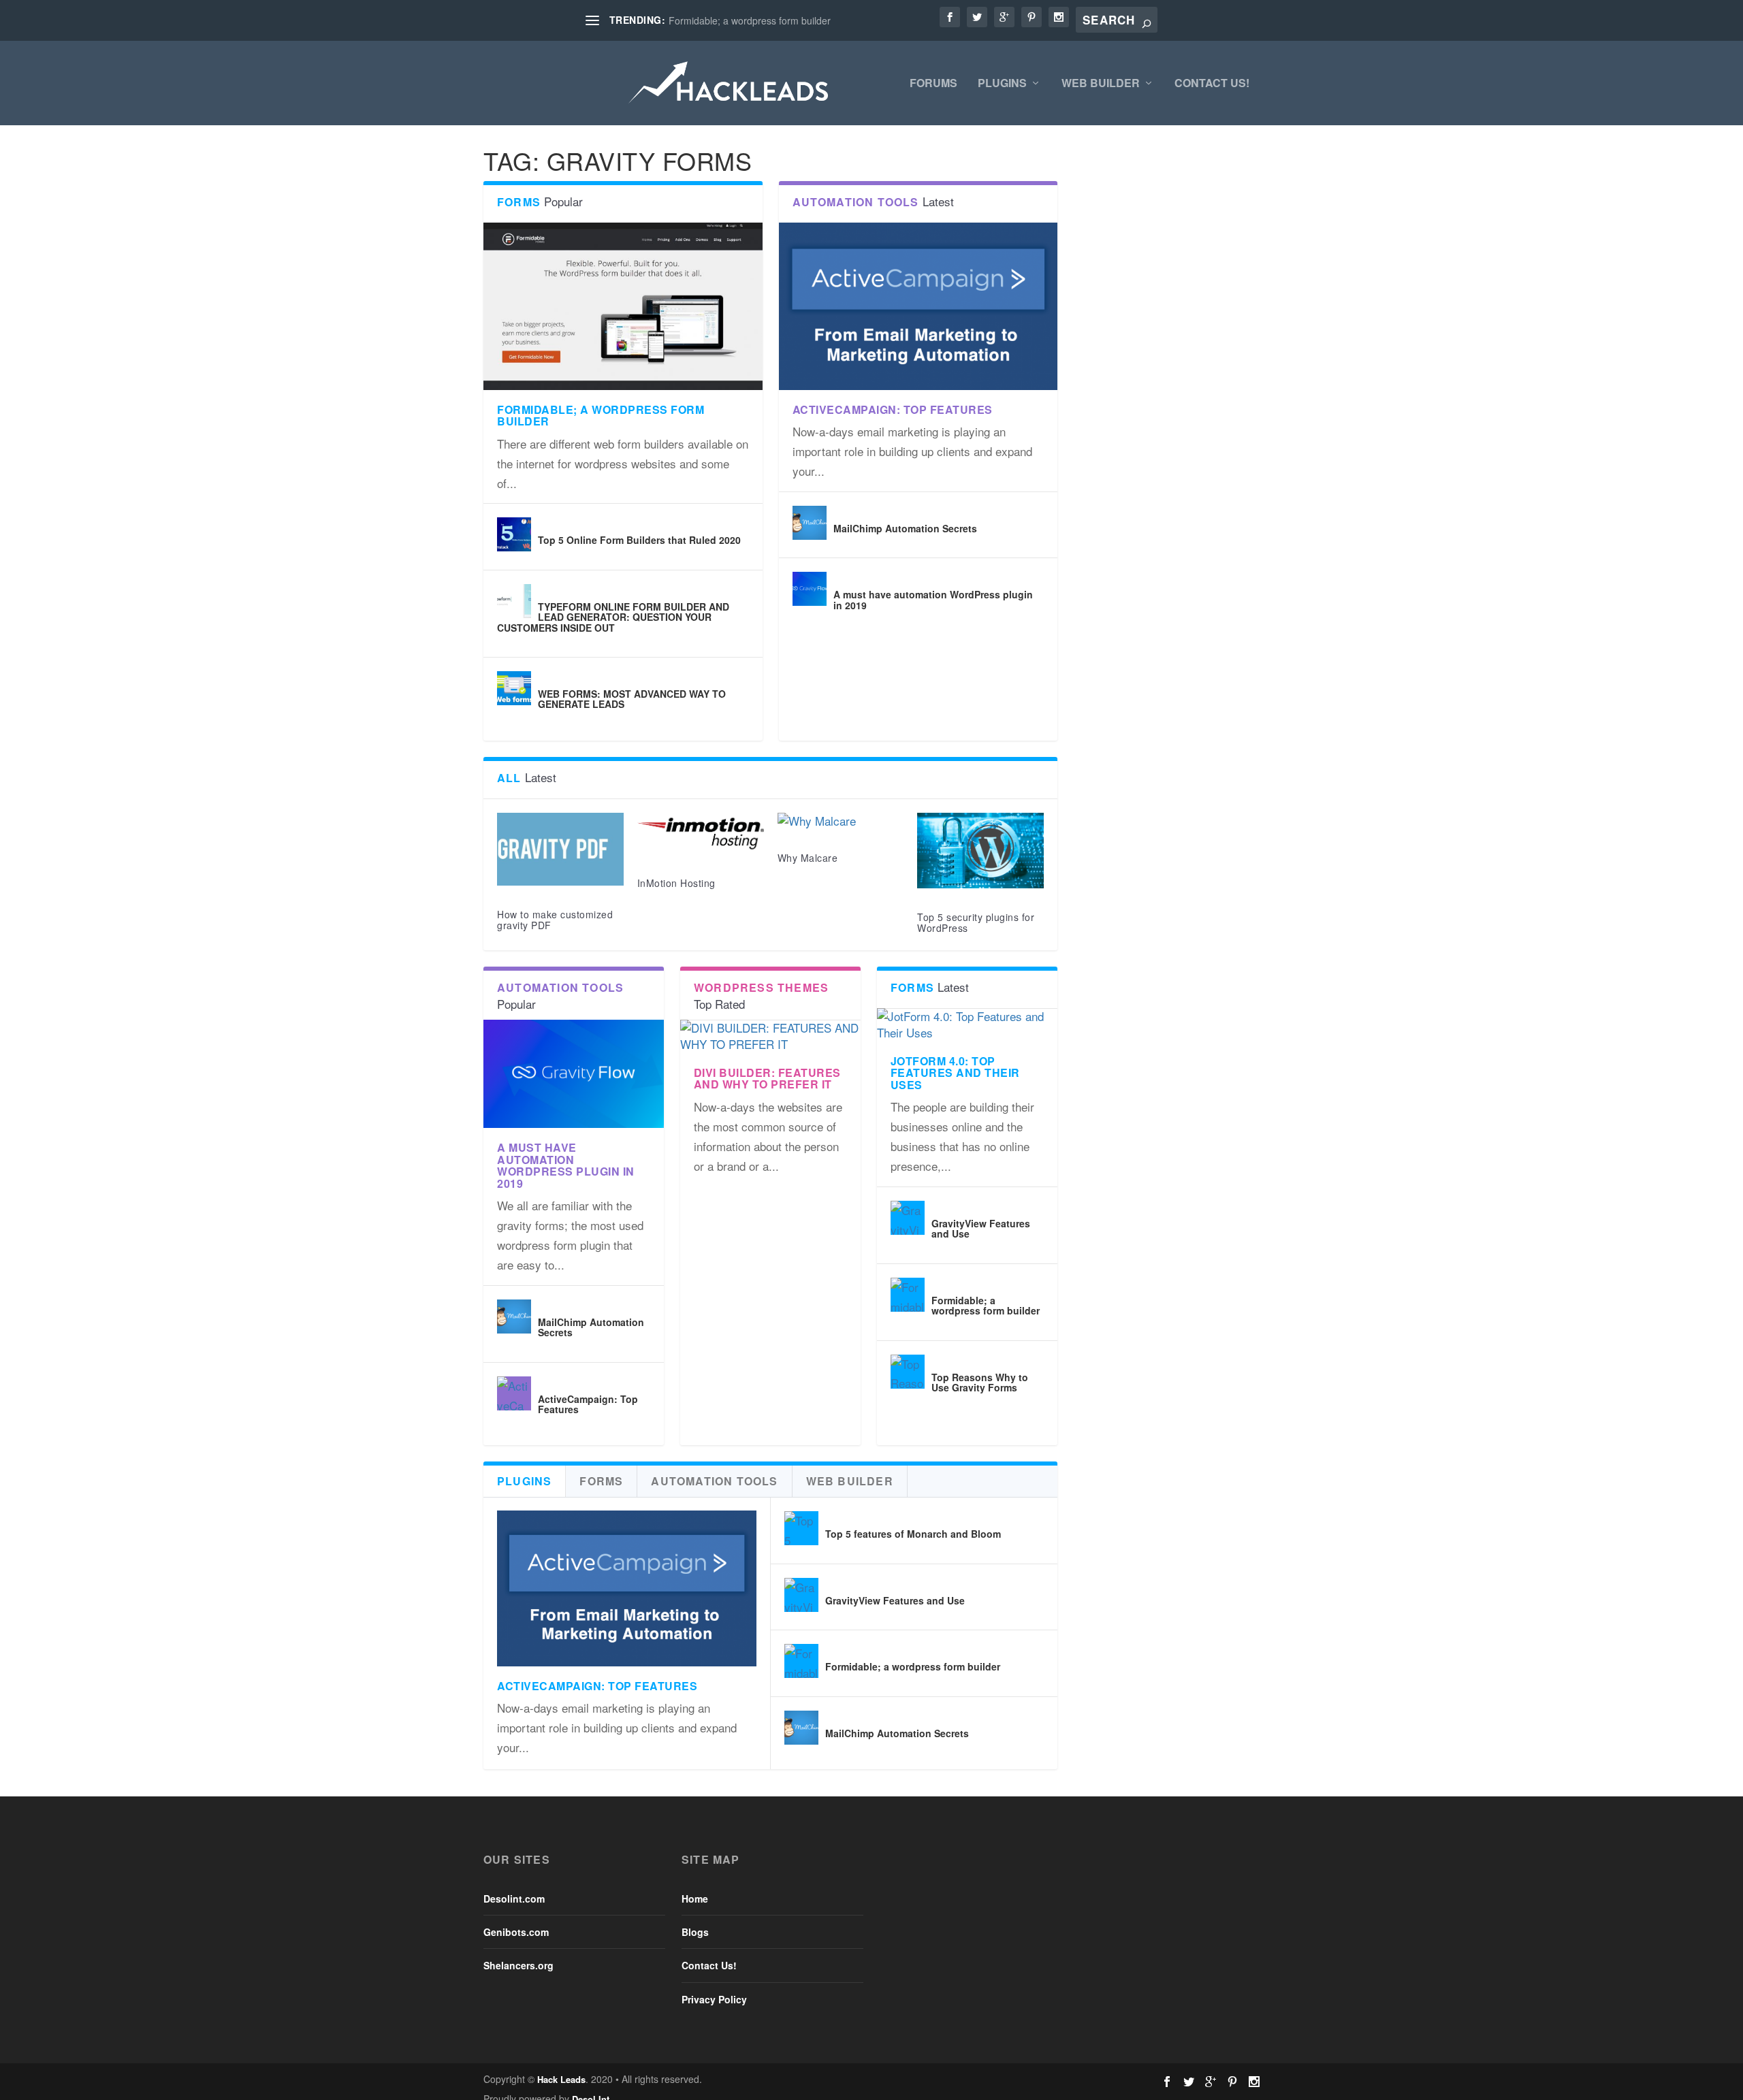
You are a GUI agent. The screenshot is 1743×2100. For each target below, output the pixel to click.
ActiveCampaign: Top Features (893, 409)
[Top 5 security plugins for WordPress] (980, 851)
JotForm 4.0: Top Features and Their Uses (955, 1073)
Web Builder (1101, 84)
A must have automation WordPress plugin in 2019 (933, 599)
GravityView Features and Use (981, 1228)
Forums (933, 84)
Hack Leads (561, 2079)
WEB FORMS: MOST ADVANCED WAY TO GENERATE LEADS (632, 699)
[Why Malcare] (841, 821)
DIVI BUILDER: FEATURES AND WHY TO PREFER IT (767, 1079)
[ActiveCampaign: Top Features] (918, 306)
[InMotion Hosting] (701, 834)
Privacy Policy (714, 1999)
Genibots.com (516, 1932)
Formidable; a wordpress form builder (750, 20)
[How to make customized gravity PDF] (560, 850)
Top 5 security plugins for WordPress (976, 922)
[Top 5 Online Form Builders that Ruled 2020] (514, 534)
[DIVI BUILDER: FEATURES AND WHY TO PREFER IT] (770, 1036)
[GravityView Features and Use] (908, 1218)
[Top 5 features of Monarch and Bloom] (801, 1528)
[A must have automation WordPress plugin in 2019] (810, 589)
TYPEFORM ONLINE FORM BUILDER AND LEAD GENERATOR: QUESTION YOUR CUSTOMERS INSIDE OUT (613, 617)
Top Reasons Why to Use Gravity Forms (980, 1382)
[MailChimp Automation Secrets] (810, 523)
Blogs (695, 1932)
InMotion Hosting (676, 883)
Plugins (1002, 84)
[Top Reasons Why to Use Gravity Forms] (908, 1372)
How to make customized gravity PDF (555, 919)
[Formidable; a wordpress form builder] (623, 306)
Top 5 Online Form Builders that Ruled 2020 (639, 540)
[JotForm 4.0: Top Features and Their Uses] (967, 1025)
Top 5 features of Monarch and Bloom (913, 1534)
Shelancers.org (518, 1965)
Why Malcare (808, 858)
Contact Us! (1212, 84)
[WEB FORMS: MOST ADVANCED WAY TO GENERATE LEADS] (514, 688)
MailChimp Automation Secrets (905, 528)
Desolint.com (514, 1899)
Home (695, 1899)
